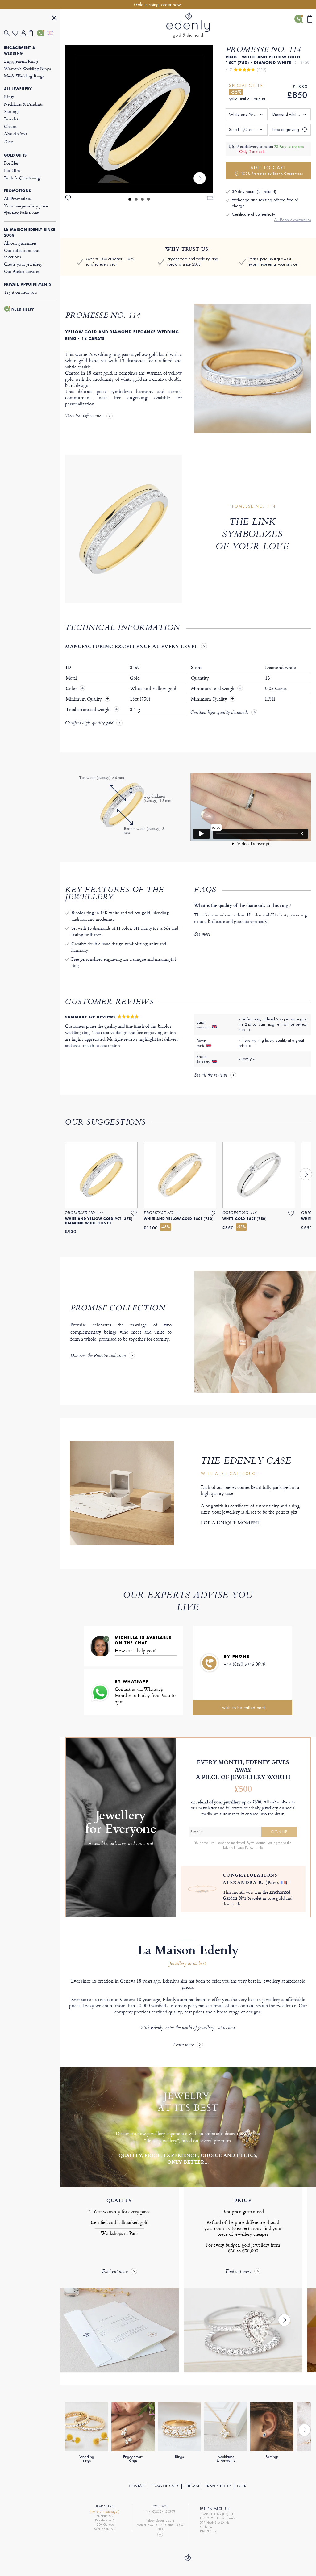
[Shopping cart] (33, 33)
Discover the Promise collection (98, 1356)
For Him (12, 170)
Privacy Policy (218, 2486)
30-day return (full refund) (254, 192)
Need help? (23, 309)
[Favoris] (17, 33)
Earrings (12, 111)
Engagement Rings (21, 61)
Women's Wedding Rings (27, 68)
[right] (200, 178)
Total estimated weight (89, 710)
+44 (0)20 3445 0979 (245, 1664)
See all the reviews (211, 1076)
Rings (9, 96)
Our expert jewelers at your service (273, 262)
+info (259, 1847)
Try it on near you (21, 292)
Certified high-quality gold (89, 723)
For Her (11, 163)
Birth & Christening (22, 178)
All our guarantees (20, 243)
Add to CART (272, 170)
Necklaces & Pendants (23, 104)
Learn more (183, 2045)
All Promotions (18, 198)
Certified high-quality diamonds (219, 713)
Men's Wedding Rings (24, 76)
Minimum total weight (216, 689)
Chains (10, 126)
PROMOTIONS (18, 191)
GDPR (242, 2486)
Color (72, 689)
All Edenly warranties (292, 220)
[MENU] (54, 19)
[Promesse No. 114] (139, 119)
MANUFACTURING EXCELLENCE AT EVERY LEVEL (131, 646)
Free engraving (286, 130)
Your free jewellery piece (26, 209)
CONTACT (137, 2486)
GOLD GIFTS (15, 155)
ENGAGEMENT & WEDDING (20, 51)
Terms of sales (165, 2486)
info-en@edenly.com (160, 2521)
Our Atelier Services (22, 271)
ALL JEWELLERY (18, 89)
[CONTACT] (41, 33)
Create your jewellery (23, 264)
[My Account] (25, 33)
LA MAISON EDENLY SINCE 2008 (30, 232)
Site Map (192, 2486)
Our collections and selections (22, 253)
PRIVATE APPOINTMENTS (28, 284)
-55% (236, 92)
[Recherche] (8, 33)
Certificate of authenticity (253, 214)
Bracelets (12, 119)
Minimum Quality (84, 699)
